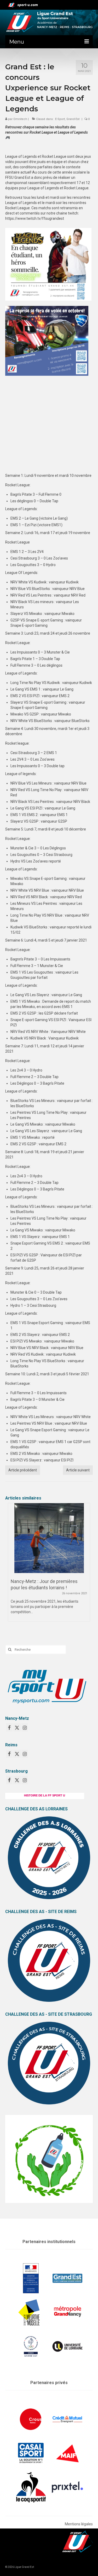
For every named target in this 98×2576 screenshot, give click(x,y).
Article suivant (78, 1470)
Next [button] (86, 1568)
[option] (49, 1565)
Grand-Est (73, 119)
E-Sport (60, 119)
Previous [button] (12, 1568)
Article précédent (23, 1470)
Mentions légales (79, 2524)
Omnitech (20, 119)
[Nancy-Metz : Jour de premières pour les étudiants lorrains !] (49, 1538)
